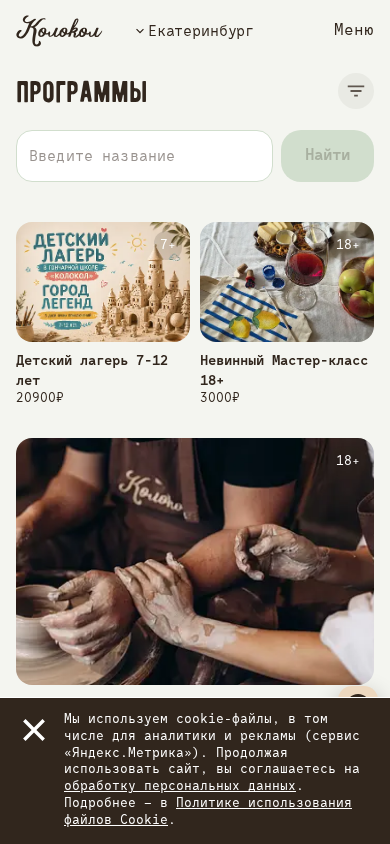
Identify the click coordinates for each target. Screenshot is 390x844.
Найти (327, 156)
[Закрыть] (34, 730)
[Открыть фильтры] (356, 91)
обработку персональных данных (180, 786)
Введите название (102, 156)
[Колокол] (59, 31)
